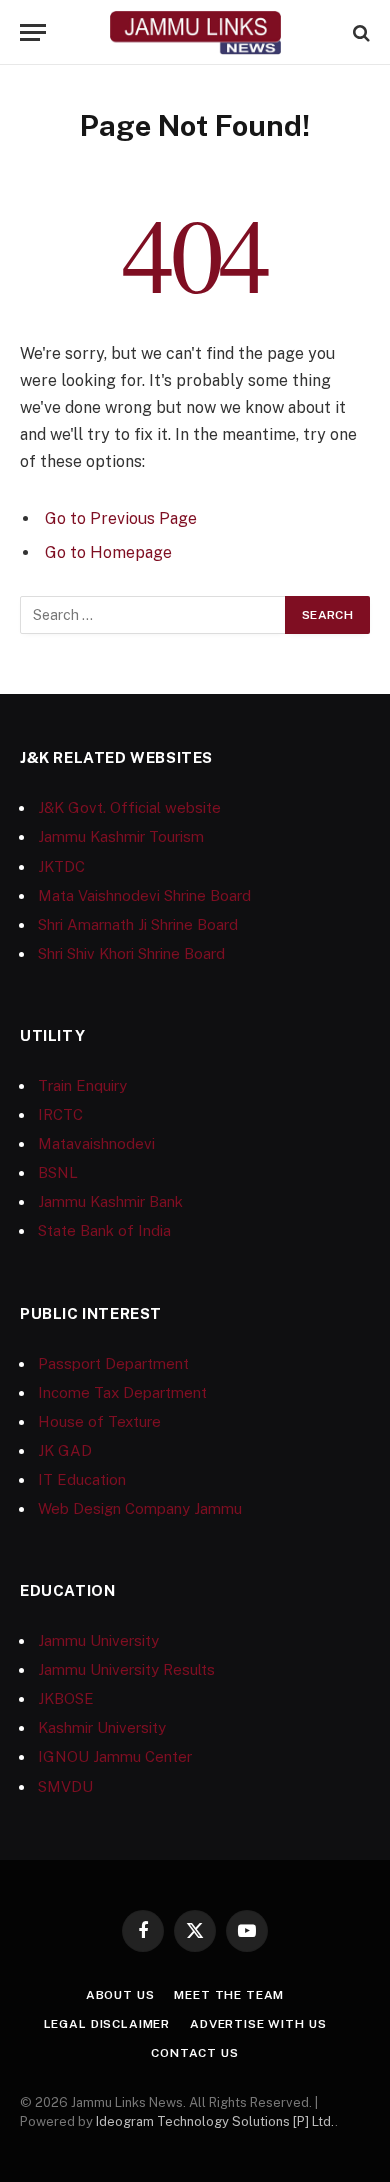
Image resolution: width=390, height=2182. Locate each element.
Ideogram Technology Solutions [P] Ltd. (215, 2121)
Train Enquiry (82, 1085)
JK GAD (65, 1450)
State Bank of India (104, 1230)
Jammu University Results (126, 1669)
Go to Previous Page (121, 518)
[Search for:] (153, 615)
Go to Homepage (108, 552)
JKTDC (61, 866)
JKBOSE (66, 1698)
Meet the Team (229, 1995)
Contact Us (194, 2053)
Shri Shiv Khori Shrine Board (131, 953)
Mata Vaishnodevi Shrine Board (144, 895)
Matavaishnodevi (96, 1143)
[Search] (359, 32)
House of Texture (99, 1421)
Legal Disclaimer (107, 2024)
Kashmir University (102, 1727)
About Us (120, 1995)
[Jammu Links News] (195, 32)
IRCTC (60, 1114)
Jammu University (98, 1640)
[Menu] (33, 32)
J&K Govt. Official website (129, 807)
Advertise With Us (258, 2024)
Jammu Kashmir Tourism (121, 836)
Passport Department (113, 1363)
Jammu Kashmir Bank (110, 1201)
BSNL (58, 1172)
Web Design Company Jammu (140, 1508)
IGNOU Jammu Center (115, 1756)
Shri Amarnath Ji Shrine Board (138, 924)
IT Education (82, 1479)
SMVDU (65, 1786)
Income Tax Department (122, 1392)
